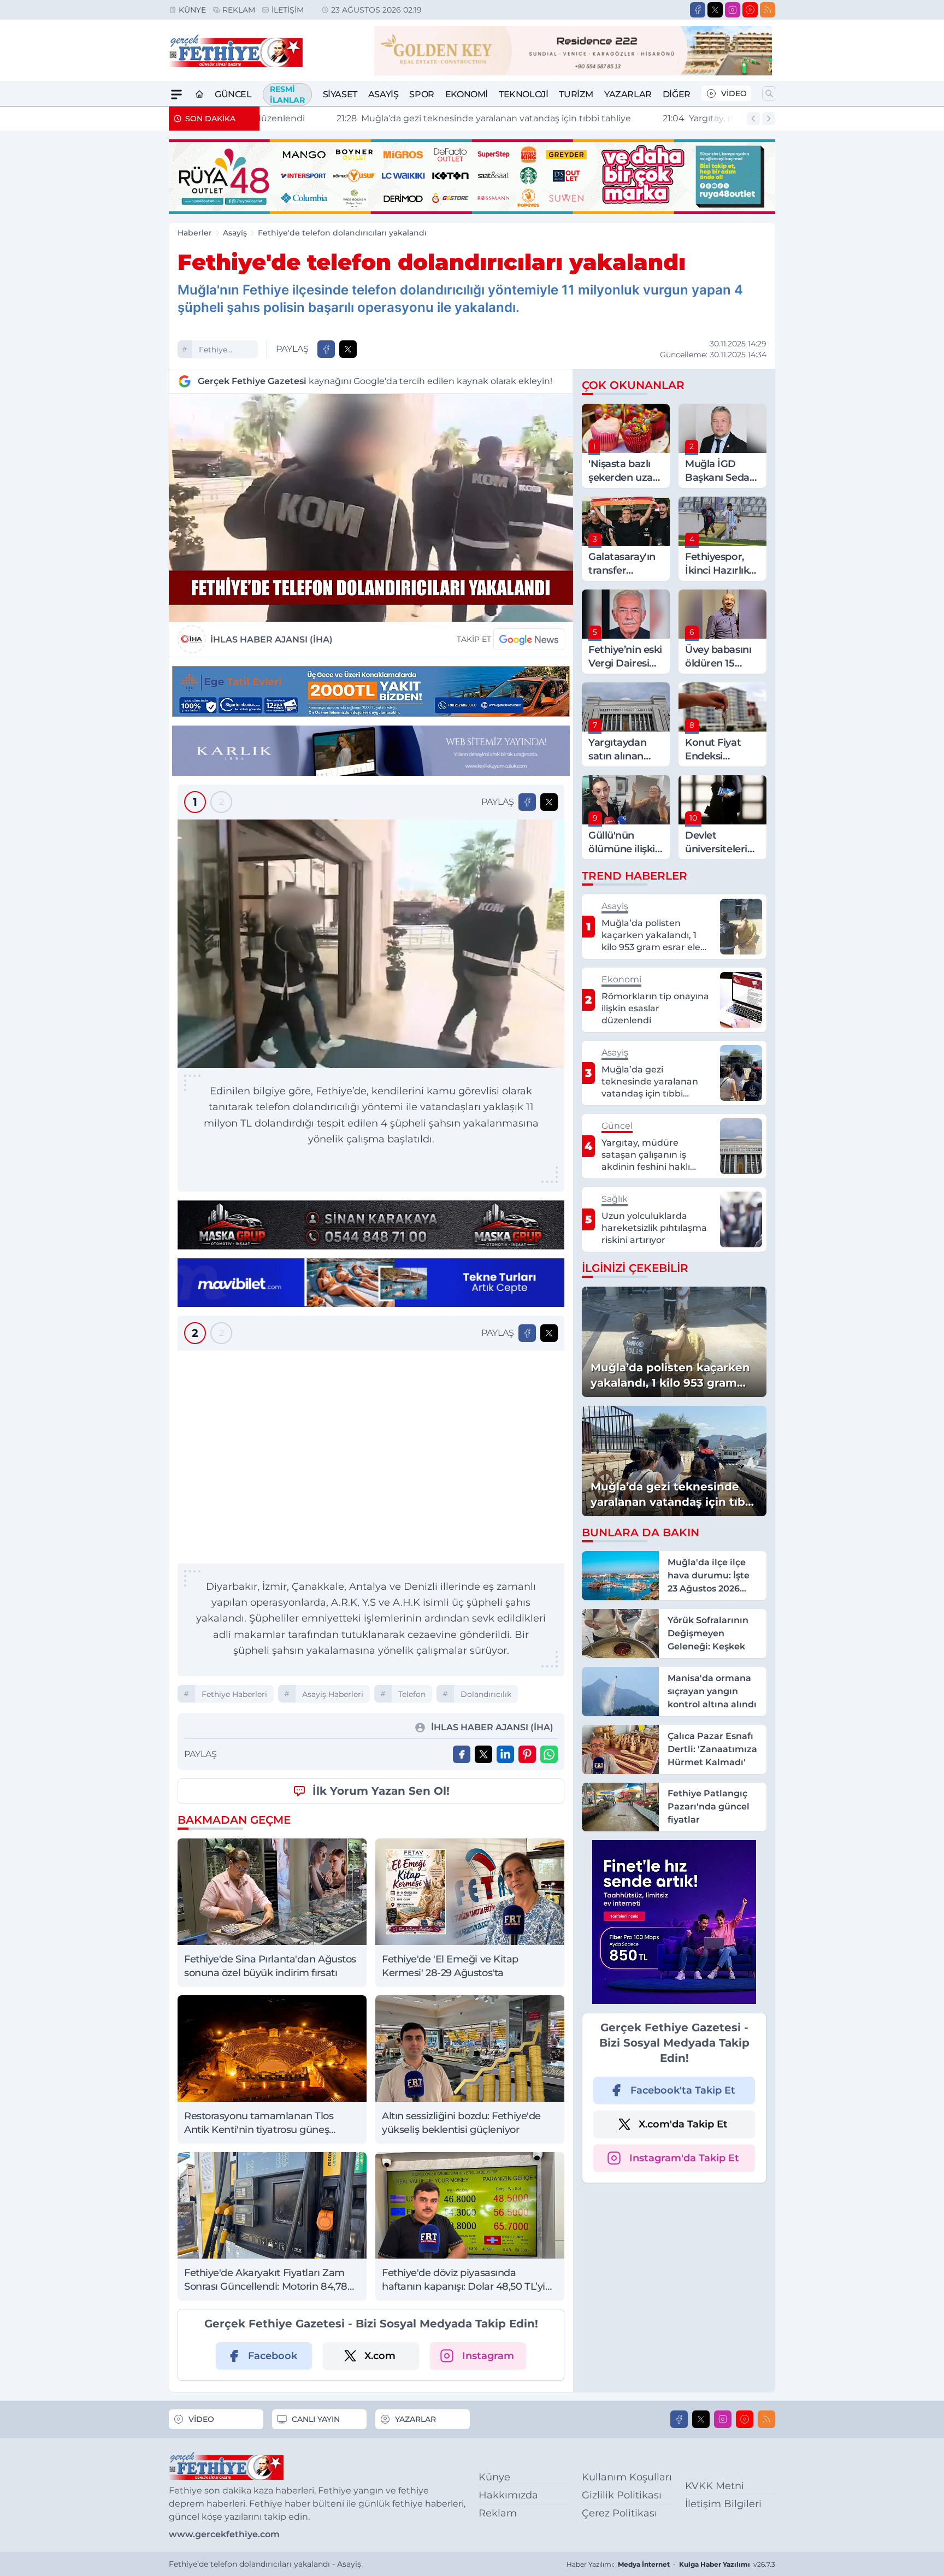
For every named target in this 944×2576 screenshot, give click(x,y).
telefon (412, 1694)
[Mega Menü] (176, 95)
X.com (380, 2356)
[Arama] (769, 93)
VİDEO (734, 93)
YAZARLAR (415, 2419)
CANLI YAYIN (316, 2419)
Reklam (239, 10)
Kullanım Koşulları (627, 2477)
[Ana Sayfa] (199, 95)
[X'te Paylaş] (348, 349)
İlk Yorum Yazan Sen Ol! (381, 1791)
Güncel (233, 94)
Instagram (488, 2356)
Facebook (273, 2356)
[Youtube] (750, 10)
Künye (192, 10)
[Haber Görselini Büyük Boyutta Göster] (371, 508)
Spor (421, 94)
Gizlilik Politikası (622, 2495)
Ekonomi (467, 94)
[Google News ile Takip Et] (529, 639)
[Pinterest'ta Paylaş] (527, 1754)
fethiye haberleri (216, 351)
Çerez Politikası (619, 2513)
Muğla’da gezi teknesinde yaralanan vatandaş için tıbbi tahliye (415, 118)
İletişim (288, 10)
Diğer (677, 94)
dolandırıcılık (486, 1694)
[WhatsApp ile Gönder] (549, 1754)
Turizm (576, 94)
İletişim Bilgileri (723, 2504)
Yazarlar (628, 94)
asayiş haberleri (333, 1694)
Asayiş (383, 94)
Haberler (195, 233)
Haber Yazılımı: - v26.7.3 (671, 2564)
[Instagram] (733, 10)
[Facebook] (698, 10)
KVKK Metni (715, 2486)
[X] (715, 10)
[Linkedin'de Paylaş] (505, 1754)
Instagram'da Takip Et (684, 2158)
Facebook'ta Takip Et (683, 2090)
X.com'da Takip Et (683, 2124)
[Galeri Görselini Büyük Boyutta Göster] (371, 944)
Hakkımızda (508, 2495)
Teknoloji (523, 94)
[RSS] (768, 10)
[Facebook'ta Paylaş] (326, 349)
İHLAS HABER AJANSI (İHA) (272, 639)
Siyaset (340, 94)
